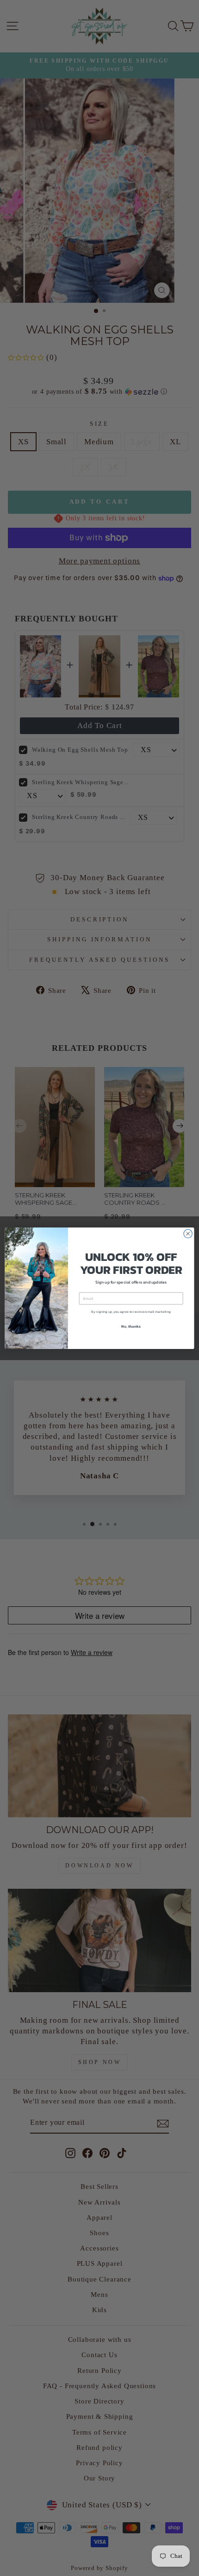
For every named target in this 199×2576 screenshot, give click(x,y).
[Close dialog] (188, 1234)
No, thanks (131, 1326)
